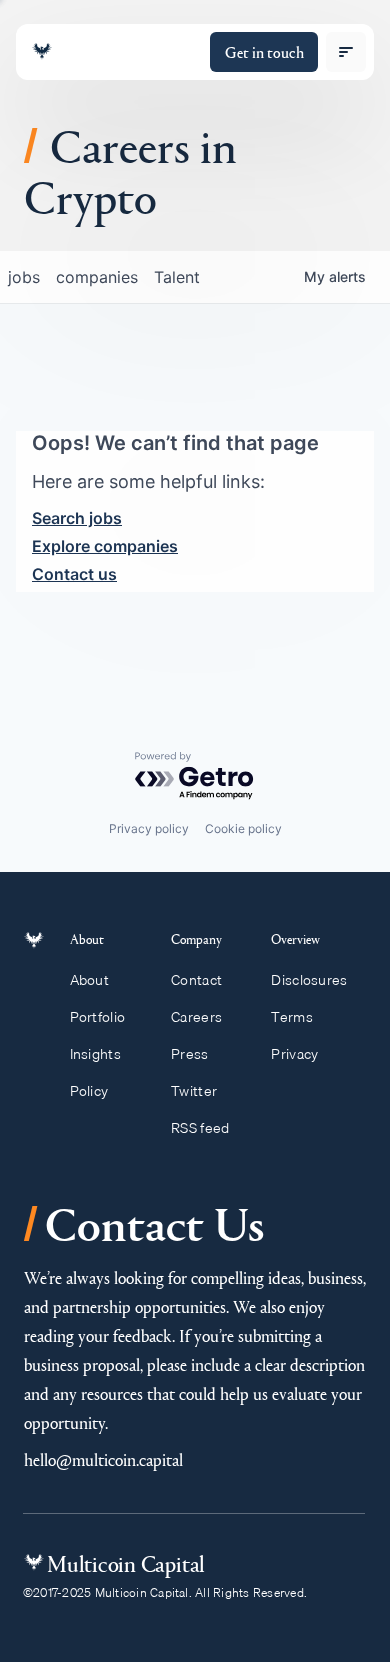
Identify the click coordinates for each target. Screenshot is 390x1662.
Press (189, 1054)
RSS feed (200, 1128)
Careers (196, 1017)
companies (97, 277)
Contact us (74, 574)
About (89, 980)
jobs (24, 277)
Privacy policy (149, 828)
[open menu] (346, 52)
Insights (95, 1054)
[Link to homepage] (42, 51)
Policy (89, 1091)
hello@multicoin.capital (103, 1459)
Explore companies (105, 546)
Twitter (194, 1091)
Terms (291, 1017)
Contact (196, 980)
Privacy (294, 1054)
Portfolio (98, 1017)
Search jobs (77, 518)
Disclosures (309, 980)
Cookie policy (243, 828)
